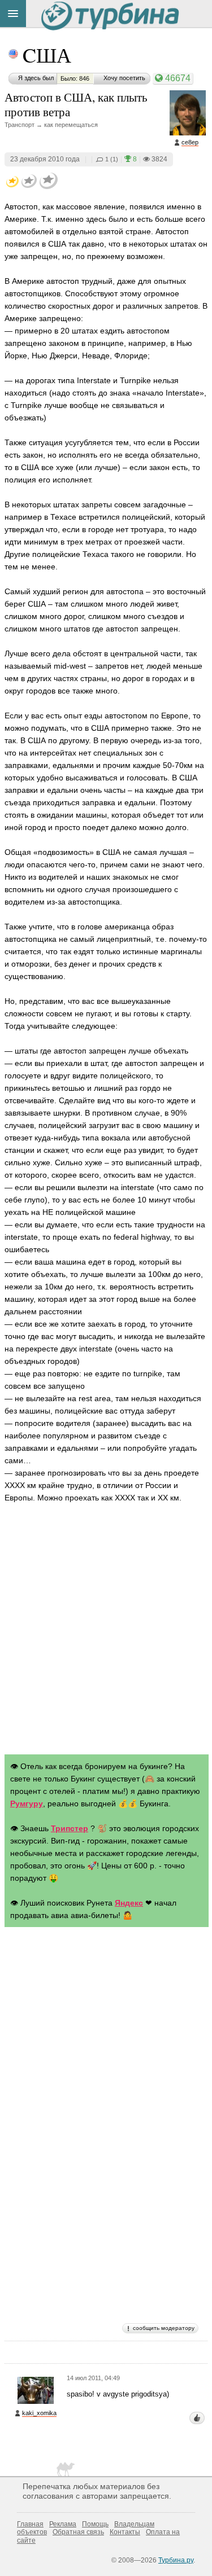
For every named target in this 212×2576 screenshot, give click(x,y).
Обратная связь (78, 2532)
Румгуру (27, 1803)
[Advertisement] (106, 1631)
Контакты (125, 2532)
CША (47, 55)
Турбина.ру (176, 2560)
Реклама (63, 2524)
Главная (30, 2524)
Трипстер (70, 1828)
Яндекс (129, 1903)
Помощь (95, 2524)
